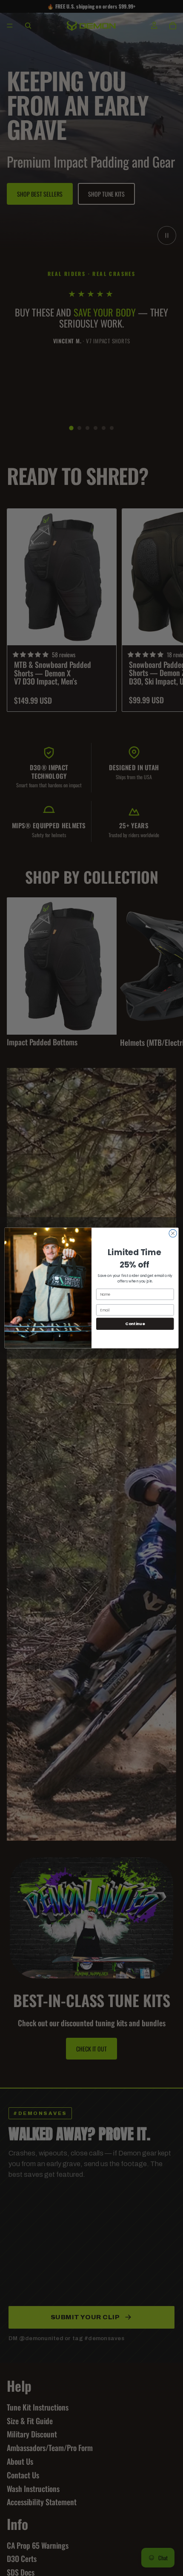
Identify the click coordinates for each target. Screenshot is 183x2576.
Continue (135, 1324)
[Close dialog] (173, 1233)
